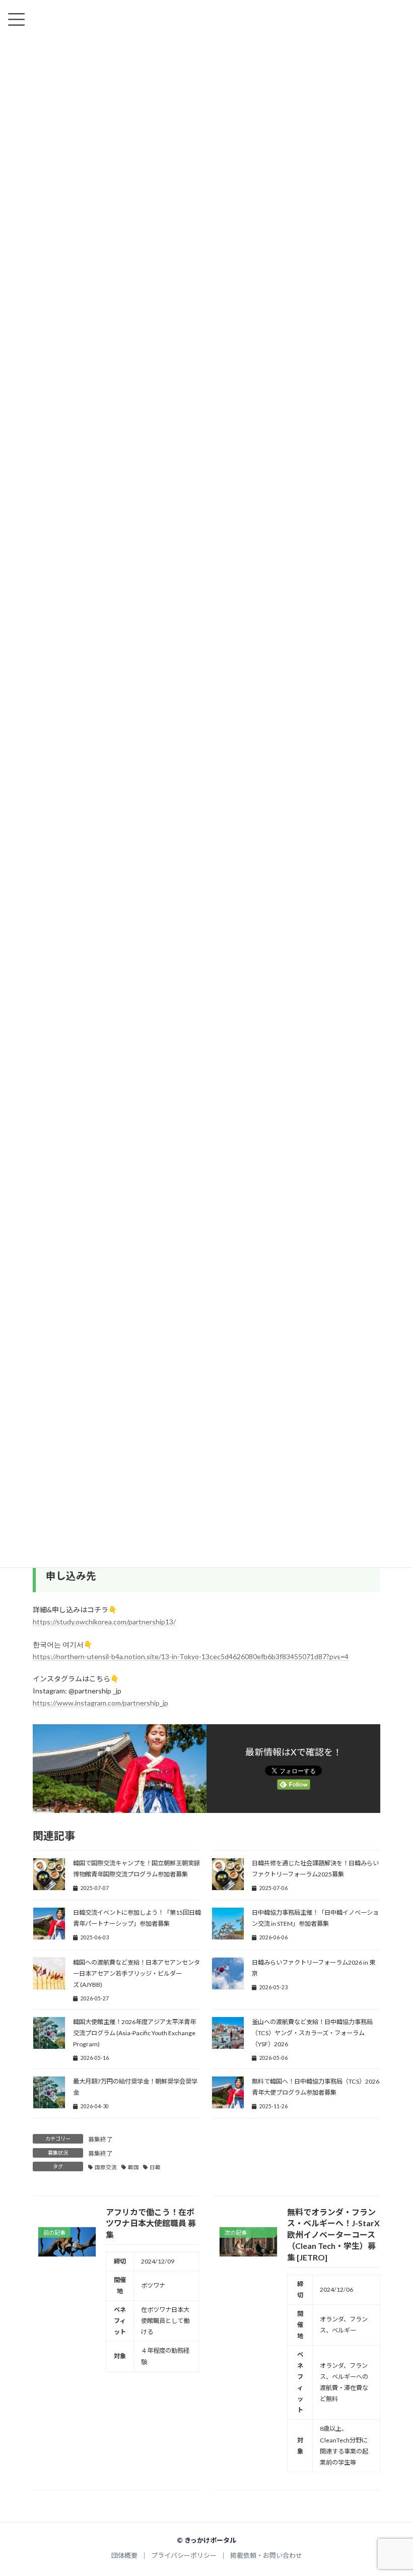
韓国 (133, 2167)
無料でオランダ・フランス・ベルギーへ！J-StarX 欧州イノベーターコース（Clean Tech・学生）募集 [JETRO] (333, 2235)
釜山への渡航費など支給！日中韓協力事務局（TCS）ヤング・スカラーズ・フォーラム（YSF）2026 (312, 2033)
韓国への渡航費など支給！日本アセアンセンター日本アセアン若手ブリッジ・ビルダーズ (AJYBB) (136, 1973)
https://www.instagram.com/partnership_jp (100, 1703)
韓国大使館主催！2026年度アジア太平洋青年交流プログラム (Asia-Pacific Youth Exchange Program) (134, 2033)
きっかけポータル (210, 2540)
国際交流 (106, 2167)
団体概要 (124, 2556)
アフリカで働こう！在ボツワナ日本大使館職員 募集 (151, 2223)
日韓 (155, 2167)
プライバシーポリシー (184, 2556)
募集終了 (100, 2139)
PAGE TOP (394, 2490)
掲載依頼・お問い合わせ (266, 2556)
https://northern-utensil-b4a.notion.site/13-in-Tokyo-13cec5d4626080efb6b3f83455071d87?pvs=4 (191, 1656)
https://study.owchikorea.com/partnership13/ (104, 1622)
